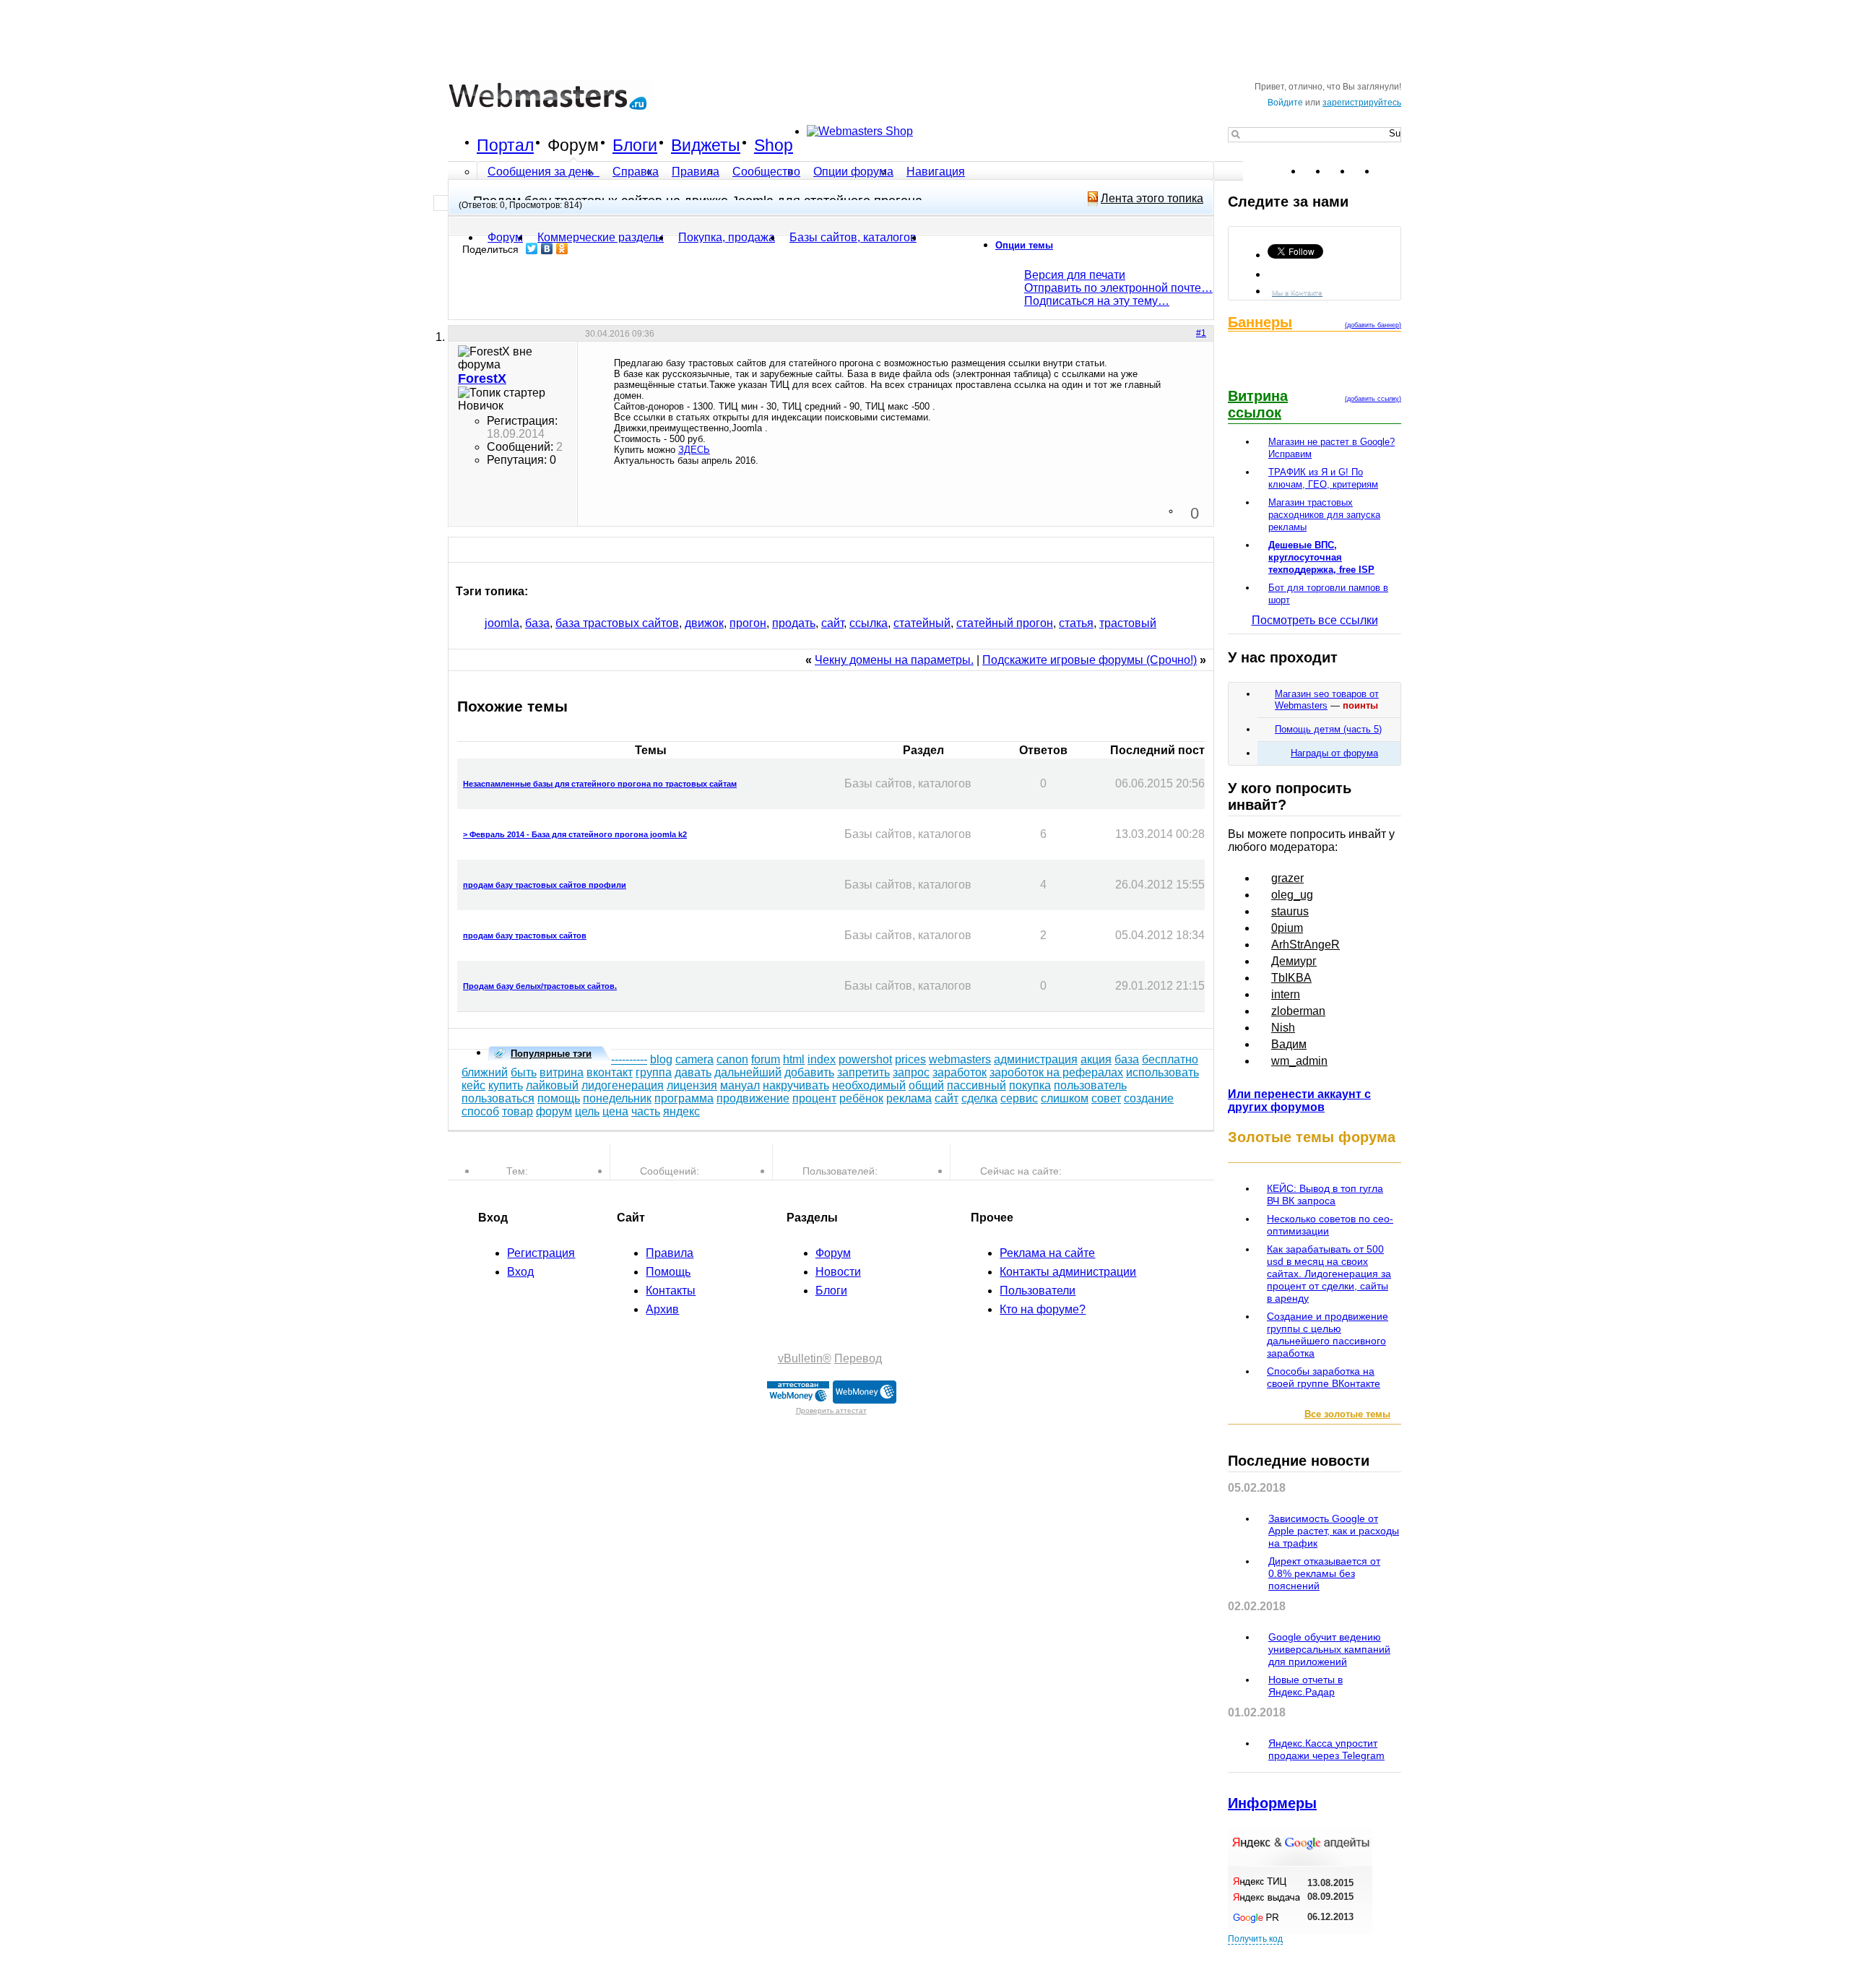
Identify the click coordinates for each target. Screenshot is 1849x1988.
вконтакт (610, 1072)
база (537, 623)
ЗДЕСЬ (694, 450)
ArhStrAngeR (1305, 945)
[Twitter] (532, 248)
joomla (502, 623)
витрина (562, 1072)
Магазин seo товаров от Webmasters (1327, 700)
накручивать (796, 1085)
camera (694, 1059)
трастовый (1128, 623)
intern (1286, 994)
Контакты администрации (1068, 1272)
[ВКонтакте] (547, 248)
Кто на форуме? (1043, 1309)
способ (480, 1111)
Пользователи (1038, 1291)
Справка (636, 172)
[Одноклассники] (562, 248)
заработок (960, 1072)
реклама (909, 1098)
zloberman (1298, 1011)
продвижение (753, 1098)
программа (684, 1098)
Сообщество (766, 172)
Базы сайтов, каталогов (853, 237)
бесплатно (1170, 1059)
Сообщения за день (542, 172)
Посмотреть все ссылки (1315, 620)
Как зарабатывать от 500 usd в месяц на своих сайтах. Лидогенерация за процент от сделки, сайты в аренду (1329, 1274)
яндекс (681, 1111)
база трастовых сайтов (617, 623)
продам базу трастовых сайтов (525, 935)
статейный (922, 623)
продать (794, 623)
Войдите (1285, 103)
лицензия (692, 1085)
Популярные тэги (551, 1054)
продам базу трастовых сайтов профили (545, 885)
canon (732, 1059)
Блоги (635, 145)
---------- (629, 1059)
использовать (1162, 1072)
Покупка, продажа (727, 237)
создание (1149, 1098)
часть (646, 1111)
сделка (979, 1098)
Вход (520, 1272)
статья (1076, 623)
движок (704, 623)
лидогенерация (623, 1085)
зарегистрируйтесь (1362, 103)
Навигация (936, 172)
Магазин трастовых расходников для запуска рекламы (1324, 515)
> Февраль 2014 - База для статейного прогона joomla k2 (575, 834)
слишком (1065, 1098)
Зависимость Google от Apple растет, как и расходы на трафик (1334, 1531)
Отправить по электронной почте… (1118, 288)
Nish (1283, 1028)
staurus (1290, 911)
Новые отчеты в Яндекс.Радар (1305, 1686)
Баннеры (1260, 322)
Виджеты (706, 145)
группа (654, 1072)
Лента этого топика (1152, 198)
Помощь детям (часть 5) (1328, 729)
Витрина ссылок (1258, 404)
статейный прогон (1005, 623)
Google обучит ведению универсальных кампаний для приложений (1329, 1649)
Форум (573, 145)
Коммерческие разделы (601, 237)
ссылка (869, 623)
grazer (1287, 878)
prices (910, 1059)
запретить (863, 1072)
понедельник (617, 1098)
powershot (865, 1059)
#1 (1201, 333)
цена (615, 1111)
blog (661, 1059)
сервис (1019, 1098)
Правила (696, 172)
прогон (748, 623)
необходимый (869, 1085)
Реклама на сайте (1047, 1253)
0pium (1287, 928)
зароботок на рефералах (1056, 1072)
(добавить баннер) (1373, 325)
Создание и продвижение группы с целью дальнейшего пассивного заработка (1328, 1335)
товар (518, 1111)
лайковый (552, 1085)
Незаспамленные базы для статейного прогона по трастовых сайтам (600, 784)
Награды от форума (1334, 753)
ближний (485, 1072)
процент (814, 1098)
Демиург (1294, 961)
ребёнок (861, 1098)
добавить (809, 1072)
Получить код (1255, 1939)
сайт (832, 623)
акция (1096, 1059)
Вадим (1289, 1044)
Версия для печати (1075, 275)
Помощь (668, 1272)
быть (524, 1072)
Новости (838, 1272)
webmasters (960, 1059)
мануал (740, 1085)
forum (766, 1059)
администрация (1036, 1059)
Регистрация (541, 1253)
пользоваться (498, 1098)
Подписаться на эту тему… (1097, 301)
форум (554, 1111)
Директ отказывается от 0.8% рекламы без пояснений (1324, 1573)
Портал (505, 145)
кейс (473, 1085)
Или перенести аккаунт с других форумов (1299, 1101)
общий (926, 1085)
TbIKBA (1291, 978)
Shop (774, 145)
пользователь (1090, 1085)
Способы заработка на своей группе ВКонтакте (1324, 1377)
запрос (911, 1072)
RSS (1390, 171)
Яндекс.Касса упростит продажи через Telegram (1326, 1749)
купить (506, 1085)
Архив (662, 1309)
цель (587, 1111)
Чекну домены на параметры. (894, 660)
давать (693, 1072)
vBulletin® (805, 1358)
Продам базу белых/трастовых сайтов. (540, 986)
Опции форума (853, 172)
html (794, 1059)
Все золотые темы (1347, 1414)
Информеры (1272, 1803)
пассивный (977, 1085)
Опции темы (1024, 245)
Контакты (671, 1291)
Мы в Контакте (1297, 292)
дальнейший (748, 1072)
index (822, 1059)
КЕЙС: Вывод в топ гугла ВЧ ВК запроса (1325, 1194)
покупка (1030, 1085)
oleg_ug (1292, 895)
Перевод (858, 1358)
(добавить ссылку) (1373, 399)
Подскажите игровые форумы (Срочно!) (1090, 660)
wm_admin (1299, 1061)
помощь (559, 1098)
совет (1106, 1098)
